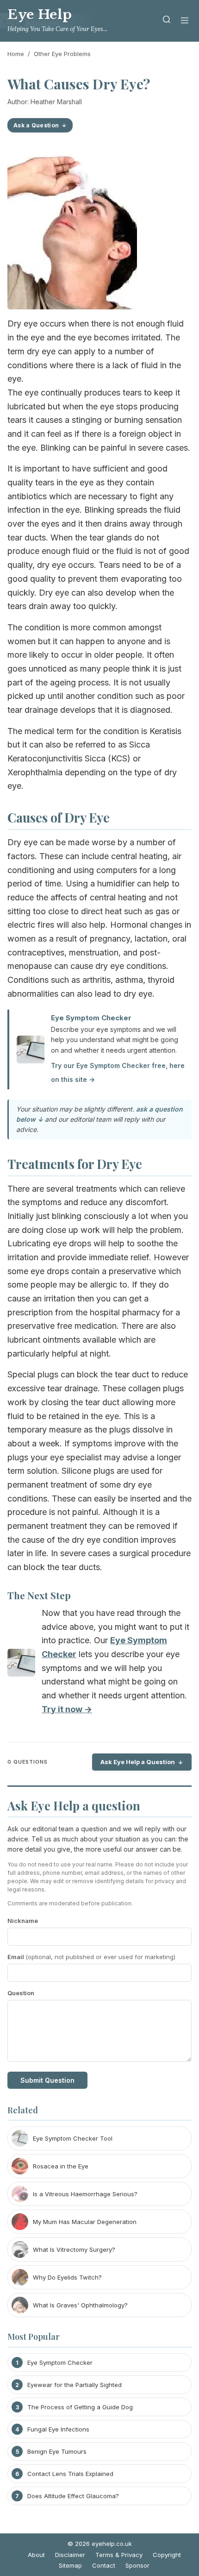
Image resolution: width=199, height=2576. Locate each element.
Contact (104, 2565)
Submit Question (47, 2080)
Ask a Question (36, 125)
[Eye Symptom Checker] (21, 1665)
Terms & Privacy (119, 2555)
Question (21, 1993)
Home (16, 54)
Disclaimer (70, 2555)
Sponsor (137, 2565)
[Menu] (185, 21)
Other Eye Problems (62, 54)
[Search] (167, 21)
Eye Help (40, 15)
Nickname (23, 1921)
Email (91, 1957)
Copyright (167, 2555)
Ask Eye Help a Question (138, 1762)
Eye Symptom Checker (91, 1018)
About (36, 2555)
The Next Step (39, 1595)
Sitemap (70, 2565)
